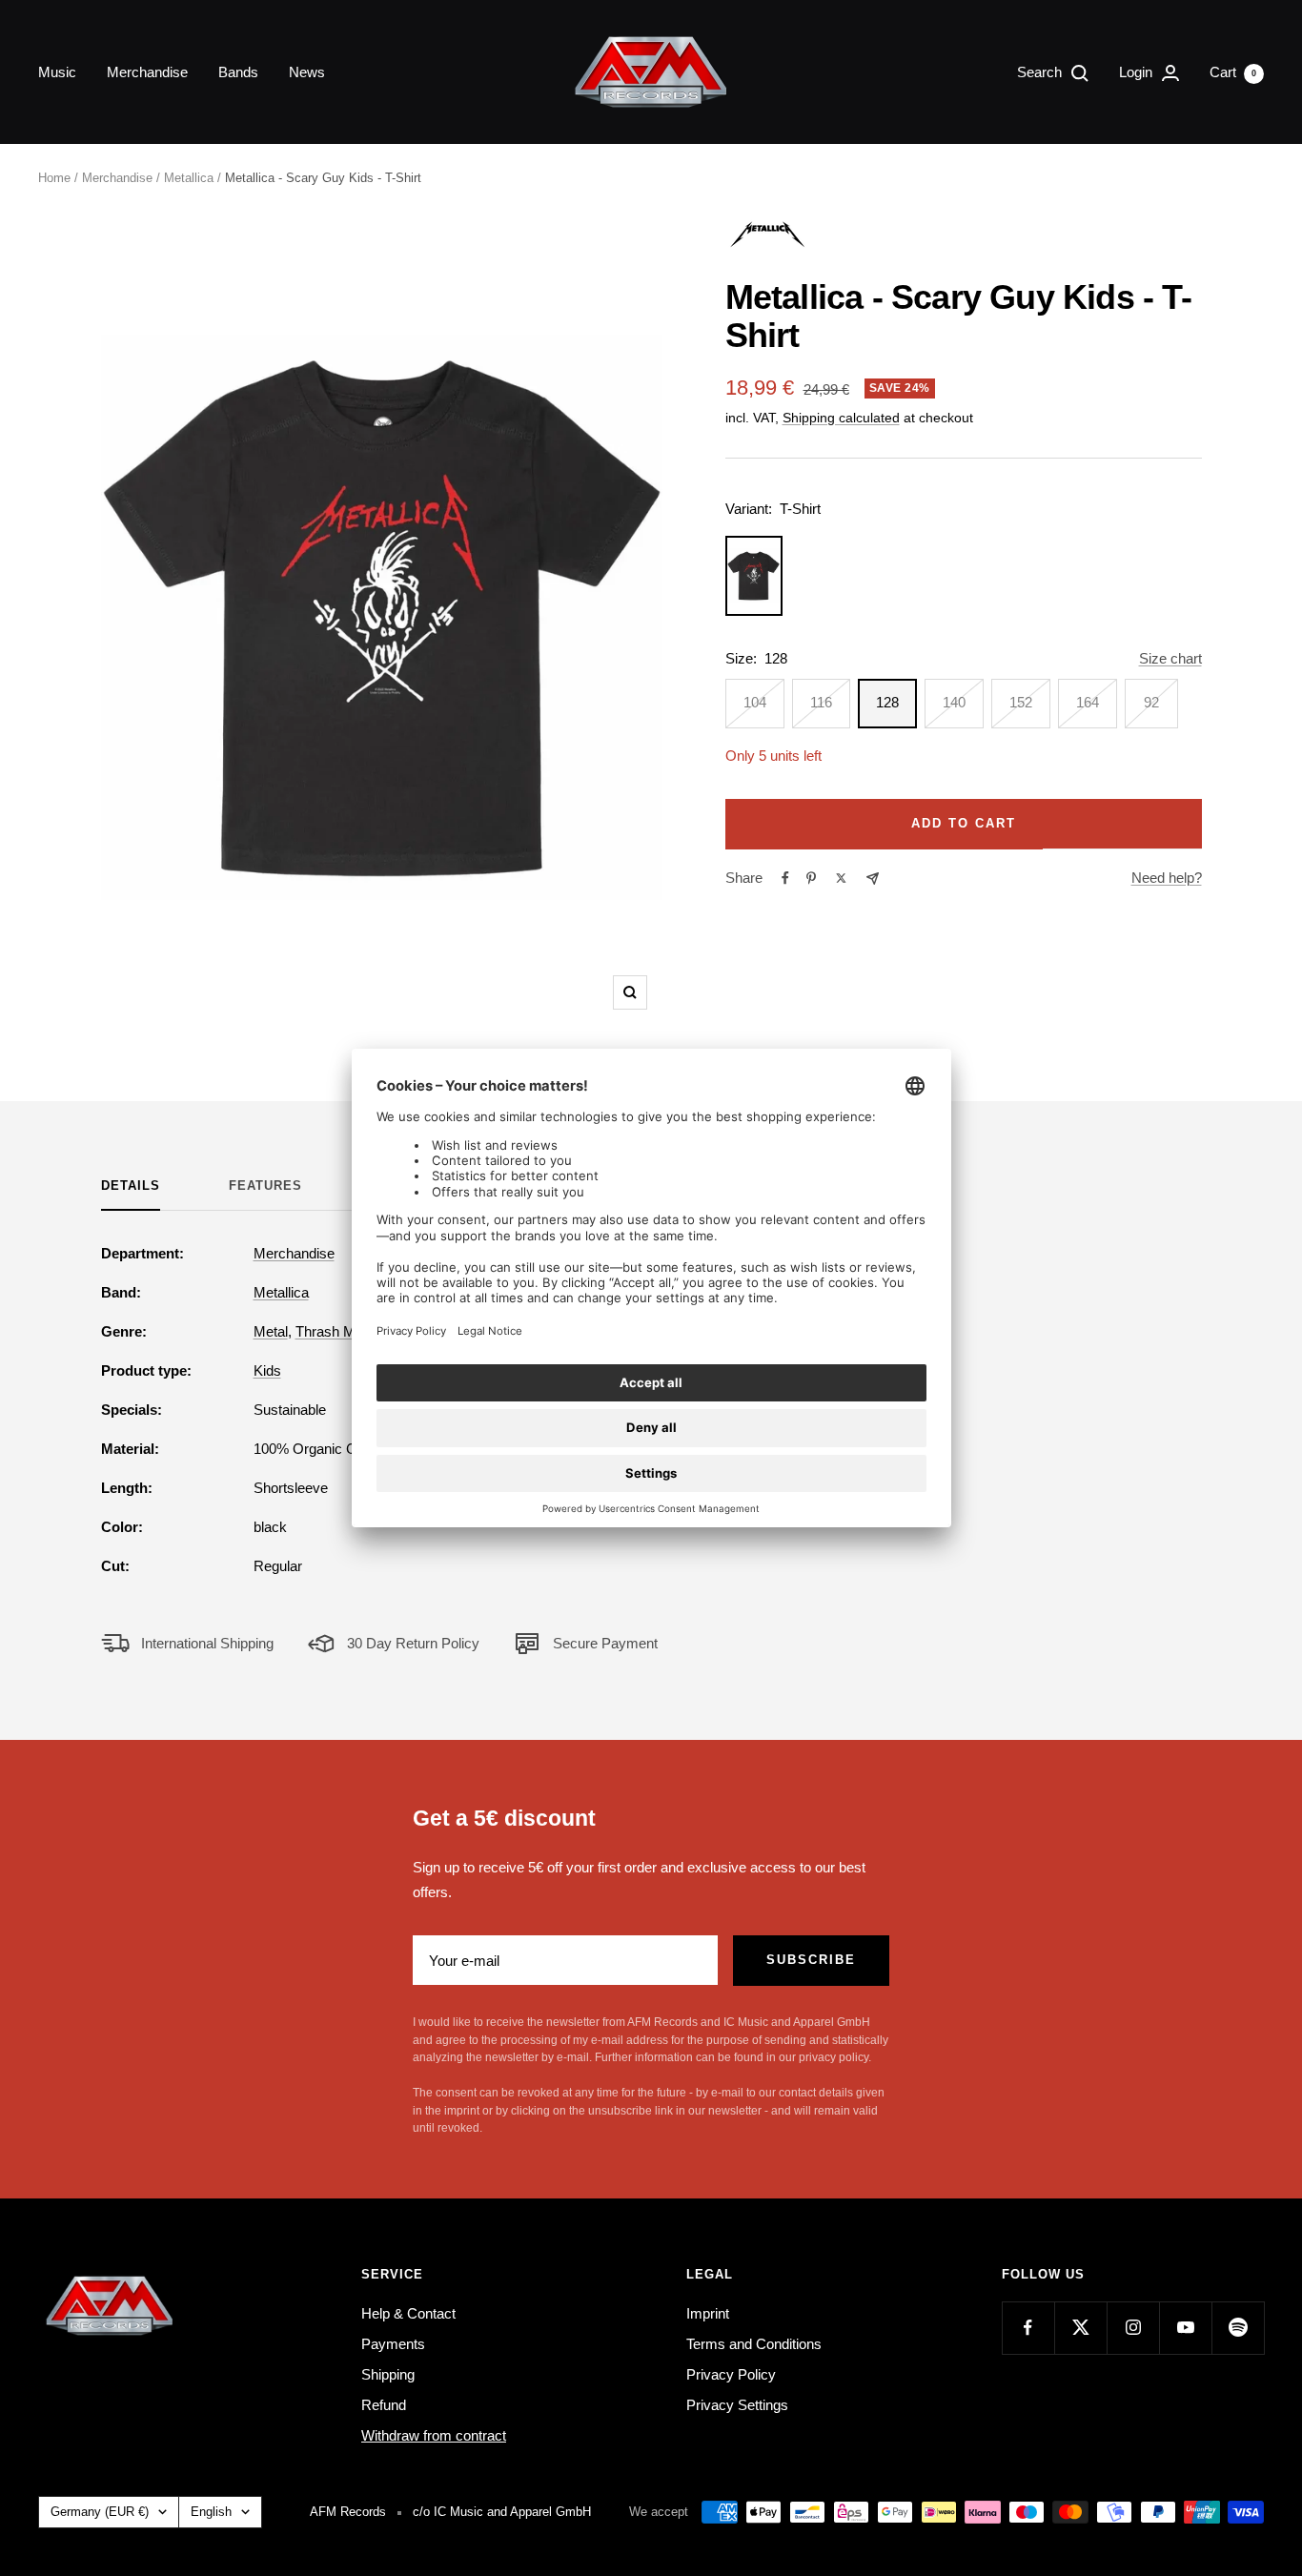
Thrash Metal (336, 1331)
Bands (238, 72)
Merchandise (147, 72)
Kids (267, 1370)
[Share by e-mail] (873, 879)
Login (1138, 72)
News (307, 72)
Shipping (388, 2374)
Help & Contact (408, 2313)
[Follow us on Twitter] (1080, 2328)
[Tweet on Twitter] (841, 878)
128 (887, 702)
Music (57, 72)
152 (1021, 702)
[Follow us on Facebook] (1028, 2328)
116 (821, 702)
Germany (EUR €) (100, 2512)
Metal (271, 1331)
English (211, 2512)
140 (954, 702)
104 (755, 702)
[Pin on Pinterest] (811, 878)
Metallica (189, 178)
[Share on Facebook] (785, 878)
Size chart (1170, 658)
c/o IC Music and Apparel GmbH (502, 2512)
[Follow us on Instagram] (1133, 2328)
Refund (384, 2405)
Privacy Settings (737, 2405)
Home (54, 178)
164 (1088, 702)
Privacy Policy (731, 2374)
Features (265, 1186)
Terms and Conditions (754, 2344)
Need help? (1167, 878)
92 (1151, 702)
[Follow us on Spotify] (1238, 2328)
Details (131, 1186)
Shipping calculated (841, 418)
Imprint (708, 2313)
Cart (1233, 72)
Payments (393, 2344)
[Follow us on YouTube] (1185, 2328)
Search (1041, 72)
